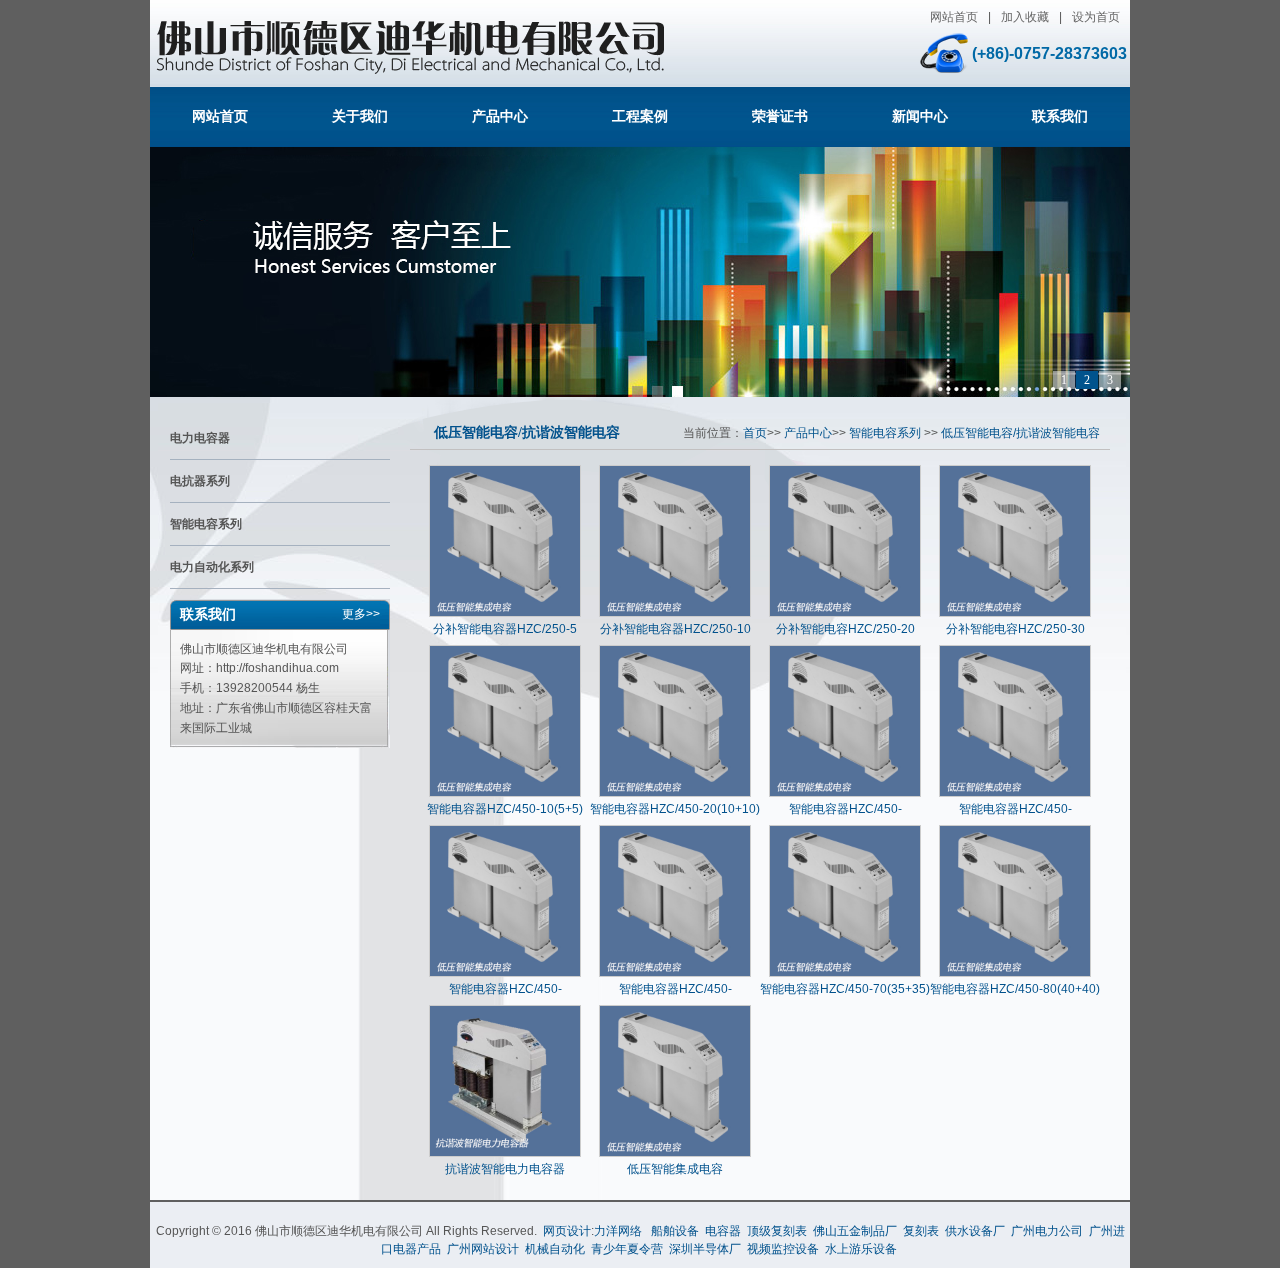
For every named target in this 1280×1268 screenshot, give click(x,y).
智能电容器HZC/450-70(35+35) (845, 989)
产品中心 (500, 116)
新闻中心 (920, 116)
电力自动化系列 (212, 567)
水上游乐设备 (861, 1249)
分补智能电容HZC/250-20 (845, 629)
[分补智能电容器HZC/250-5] (505, 613)
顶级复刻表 (777, 1231)
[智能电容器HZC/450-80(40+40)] (1015, 973)
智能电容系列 (206, 524)
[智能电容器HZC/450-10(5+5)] (505, 793)
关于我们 (360, 116)
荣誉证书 (780, 116)
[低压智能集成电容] (675, 1153)
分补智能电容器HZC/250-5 (505, 629)
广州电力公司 (1047, 1231)
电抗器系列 (200, 481)
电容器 (723, 1231)
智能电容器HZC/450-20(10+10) (675, 809)
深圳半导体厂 (705, 1249)
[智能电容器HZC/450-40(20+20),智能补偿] (1015, 793)
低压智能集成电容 (675, 1169)
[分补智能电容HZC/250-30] (1015, 613)
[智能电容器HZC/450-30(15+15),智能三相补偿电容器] (845, 793)
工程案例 (640, 116)
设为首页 (1096, 17)
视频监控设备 (783, 1249)
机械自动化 (555, 1249)
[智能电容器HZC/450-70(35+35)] (845, 973)
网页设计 (567, 1231)
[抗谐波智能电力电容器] (505, 1153)
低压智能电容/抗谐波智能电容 (527, 432)
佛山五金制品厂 (855, 1231)
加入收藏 (1025, 17)
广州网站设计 (483, 1249)
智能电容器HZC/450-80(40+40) (1015, 989)
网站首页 (954, 17)
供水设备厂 (975, 1231)
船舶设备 (675, 1231)
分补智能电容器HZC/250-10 (675, 629)
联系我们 (1060, 116)
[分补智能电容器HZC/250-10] (675, 613)
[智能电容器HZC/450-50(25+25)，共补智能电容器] (505, 973)
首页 (755, 433)
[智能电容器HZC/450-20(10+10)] (675, 793)
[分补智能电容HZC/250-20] (845, 613)
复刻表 (921, 1231)
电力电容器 (200, 438)
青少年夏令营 (627, 1249)
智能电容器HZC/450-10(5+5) (505, 809)
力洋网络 (618, 1231)
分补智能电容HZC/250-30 (1015, 629)
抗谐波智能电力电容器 (505, 1169)
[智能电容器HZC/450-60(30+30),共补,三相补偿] (675, 973)
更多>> (361, 614)
